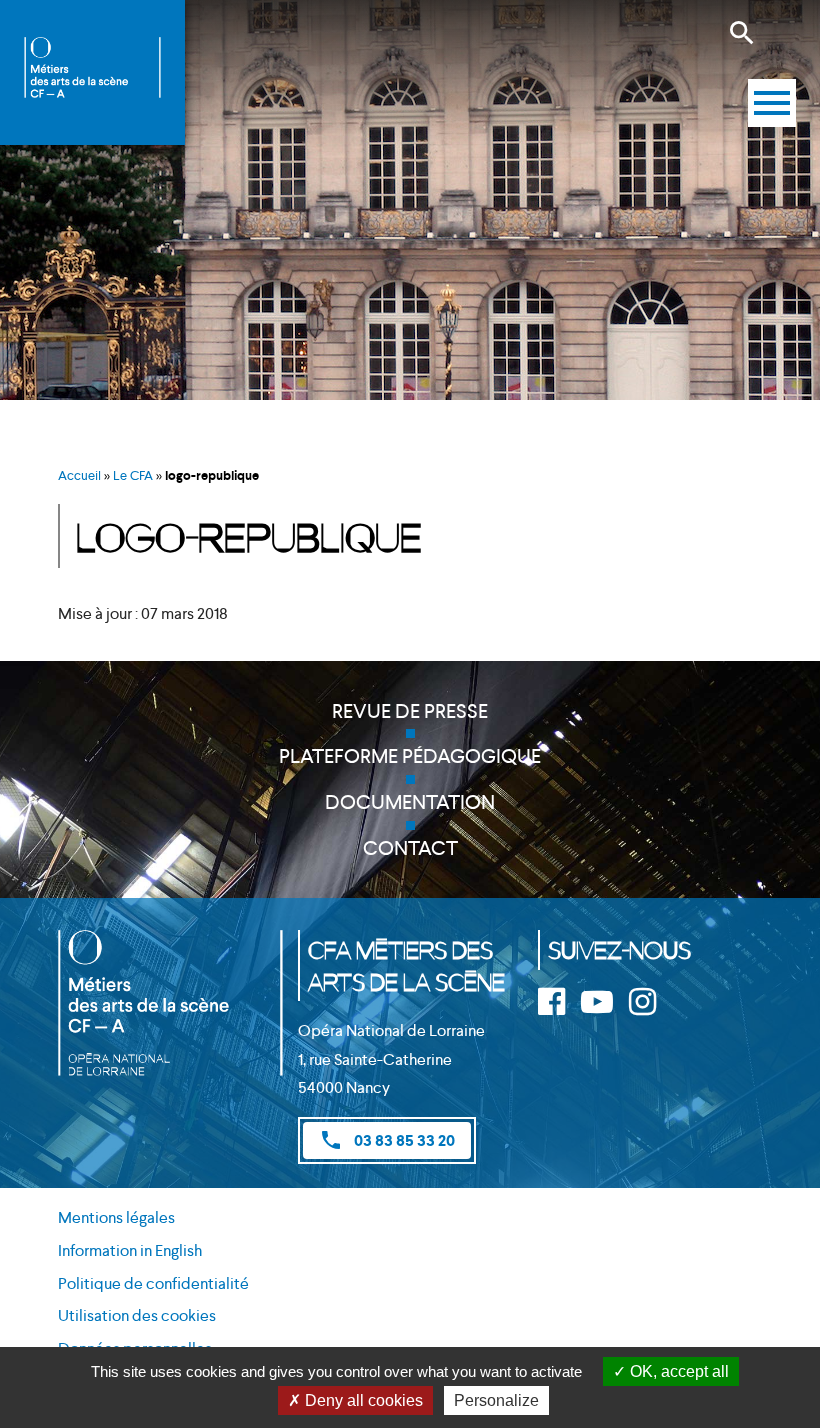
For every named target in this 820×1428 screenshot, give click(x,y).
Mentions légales (116, 1217)
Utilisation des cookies (137, 1315)
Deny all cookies (362, 1400)
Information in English (130, 1250)
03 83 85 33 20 (387, 1140)
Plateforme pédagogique (410, 756)
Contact (410, 848)
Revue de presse (410, 711)
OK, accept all (677, 1371)
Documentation (410, 802)
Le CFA (133, 475)
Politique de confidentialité (153, 1283)
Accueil (79, 475)
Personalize (496, 1400)
